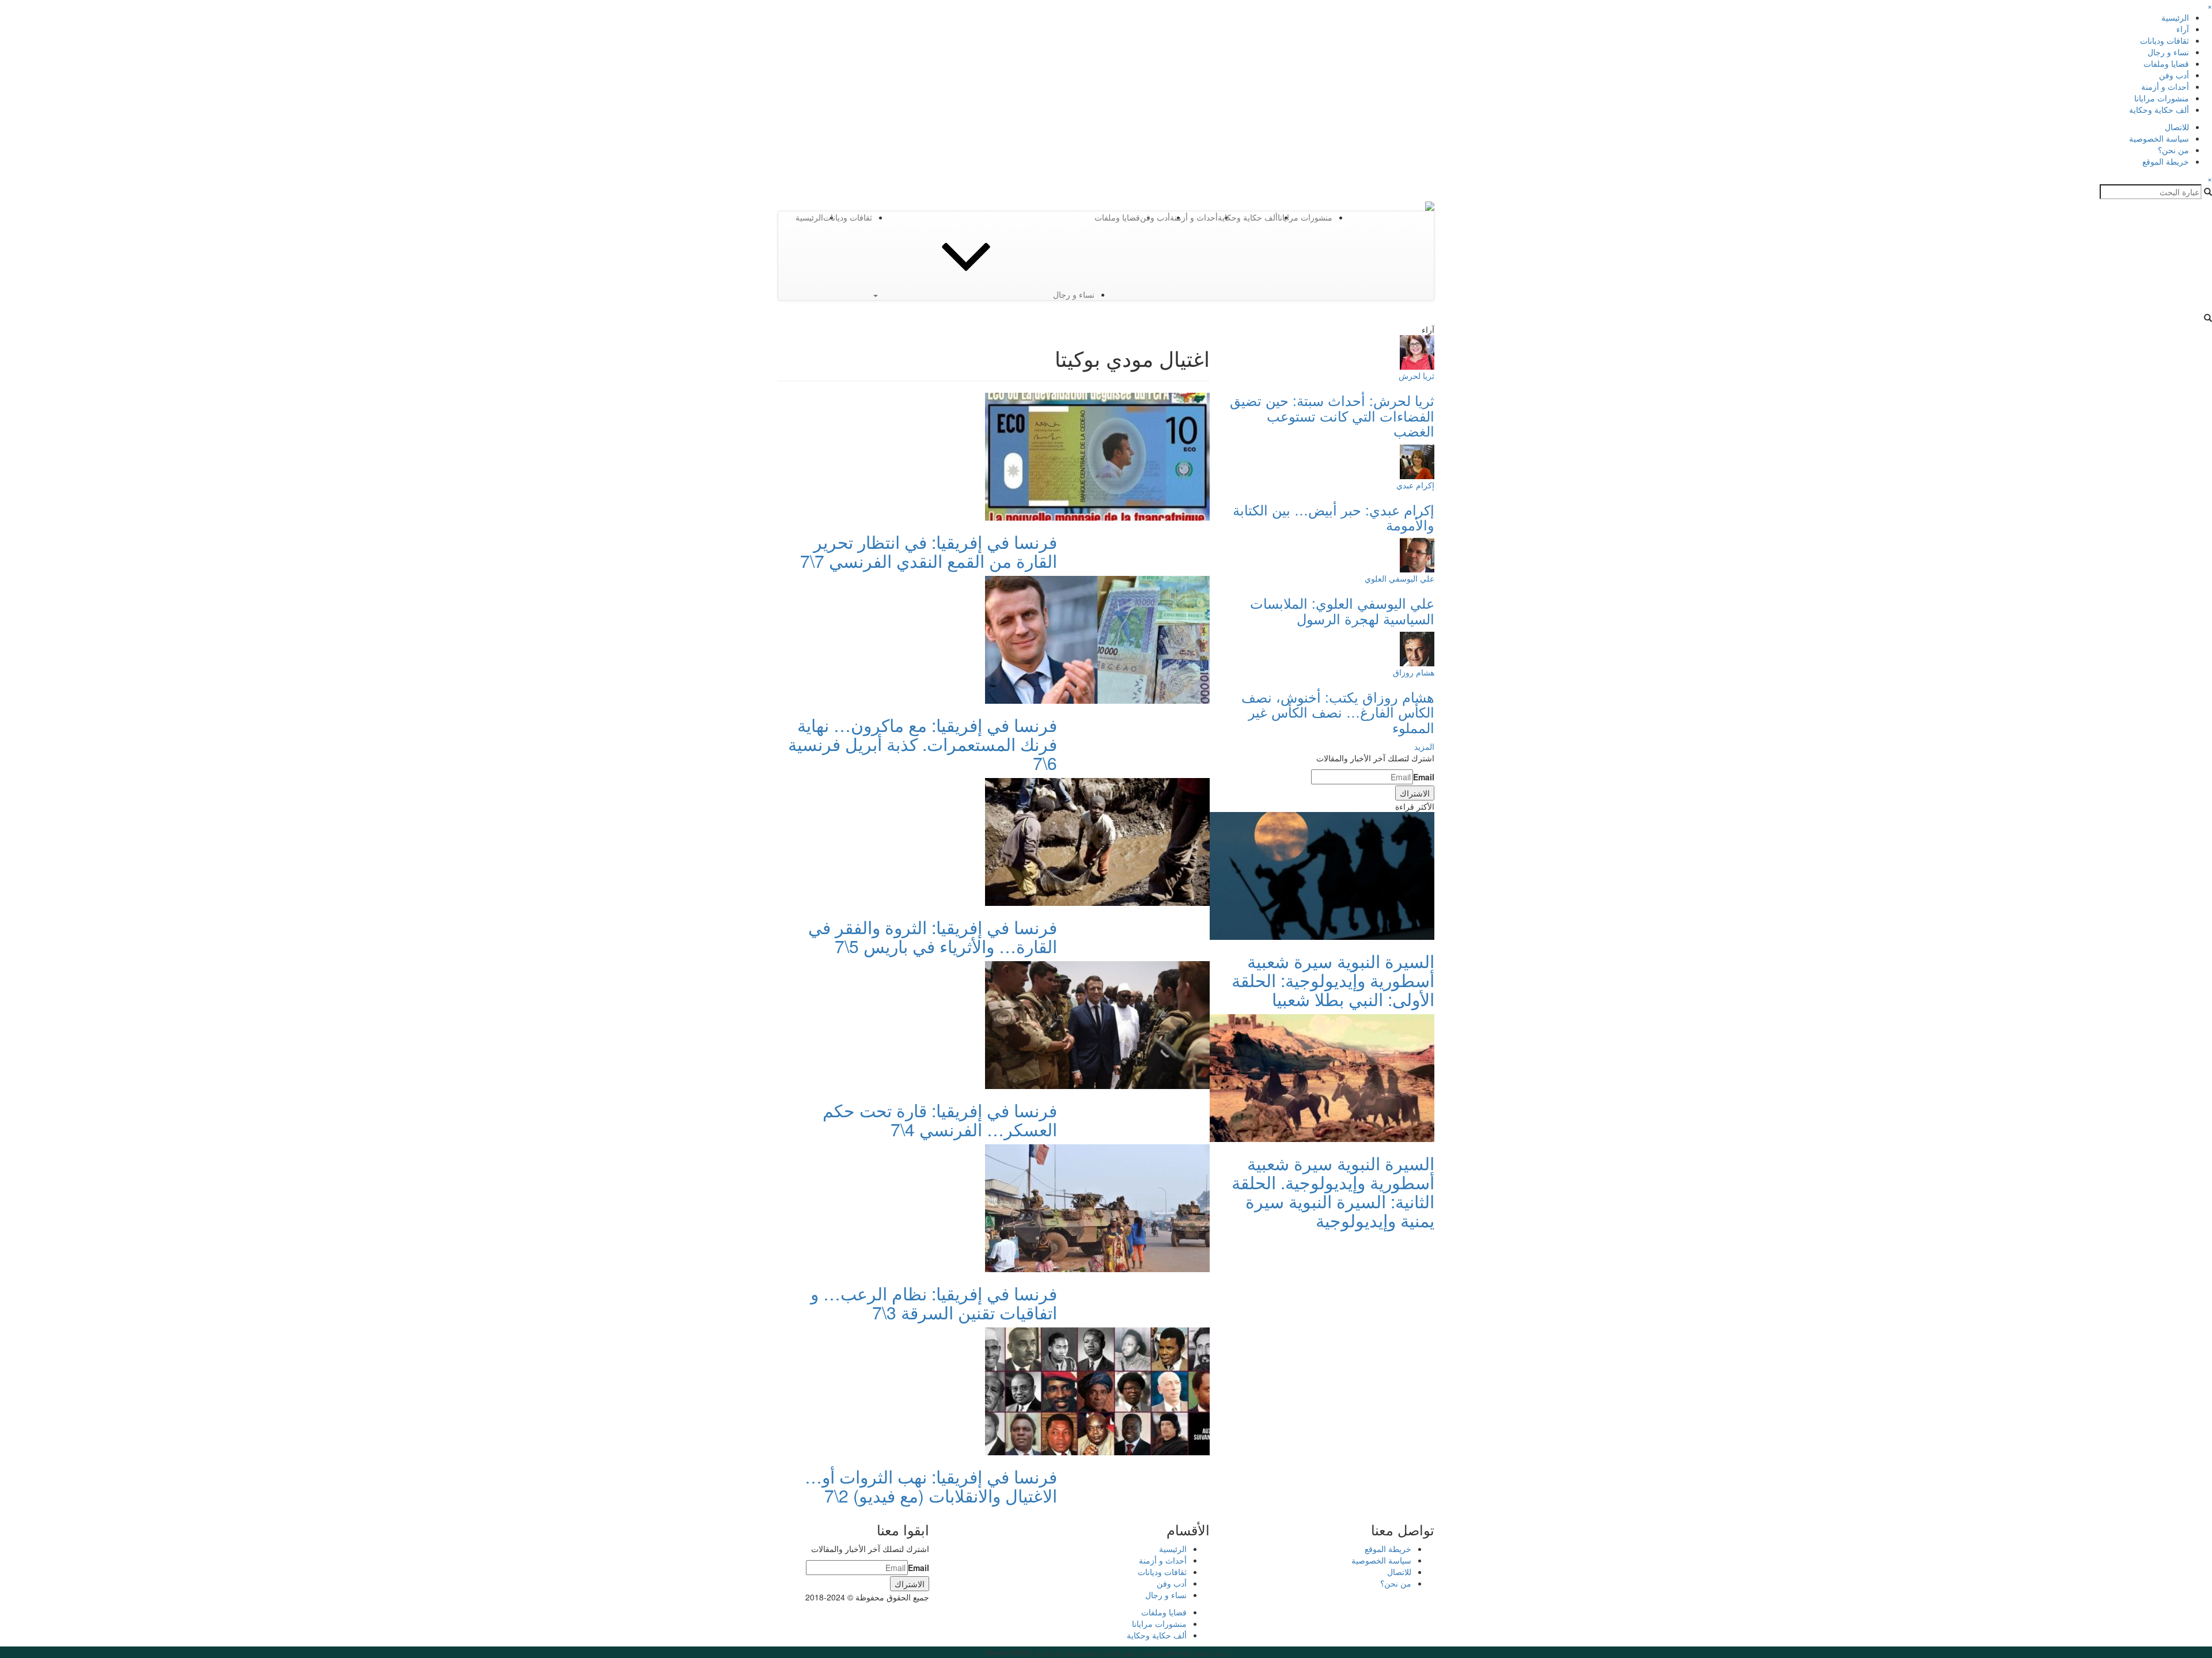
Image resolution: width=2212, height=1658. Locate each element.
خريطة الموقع (2166, 161)
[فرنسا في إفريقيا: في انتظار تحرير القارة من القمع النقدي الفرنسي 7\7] (1097, 456)
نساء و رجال (2168, 52)
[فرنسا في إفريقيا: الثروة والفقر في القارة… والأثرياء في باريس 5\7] (1097, 841)
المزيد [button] (1424, 746)
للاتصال (2177, 127)
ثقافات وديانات (2164, 40)
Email (1424, 777)
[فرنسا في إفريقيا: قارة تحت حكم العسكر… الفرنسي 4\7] (1097, 1024)
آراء (2183, 29)
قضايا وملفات (2166, 63)
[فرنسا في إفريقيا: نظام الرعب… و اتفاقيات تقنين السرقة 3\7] (1097, 1207)
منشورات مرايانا (2162, 98)
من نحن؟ (2173, 150)
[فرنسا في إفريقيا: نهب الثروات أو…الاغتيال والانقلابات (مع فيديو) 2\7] (1097, 1390)
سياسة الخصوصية (2159, 138)
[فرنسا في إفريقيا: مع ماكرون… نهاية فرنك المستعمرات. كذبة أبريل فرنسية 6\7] (1097, 639)
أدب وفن (2174, 75)
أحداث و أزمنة (2165, 86)
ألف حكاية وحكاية (2159, 109)
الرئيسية (2175, 17)
